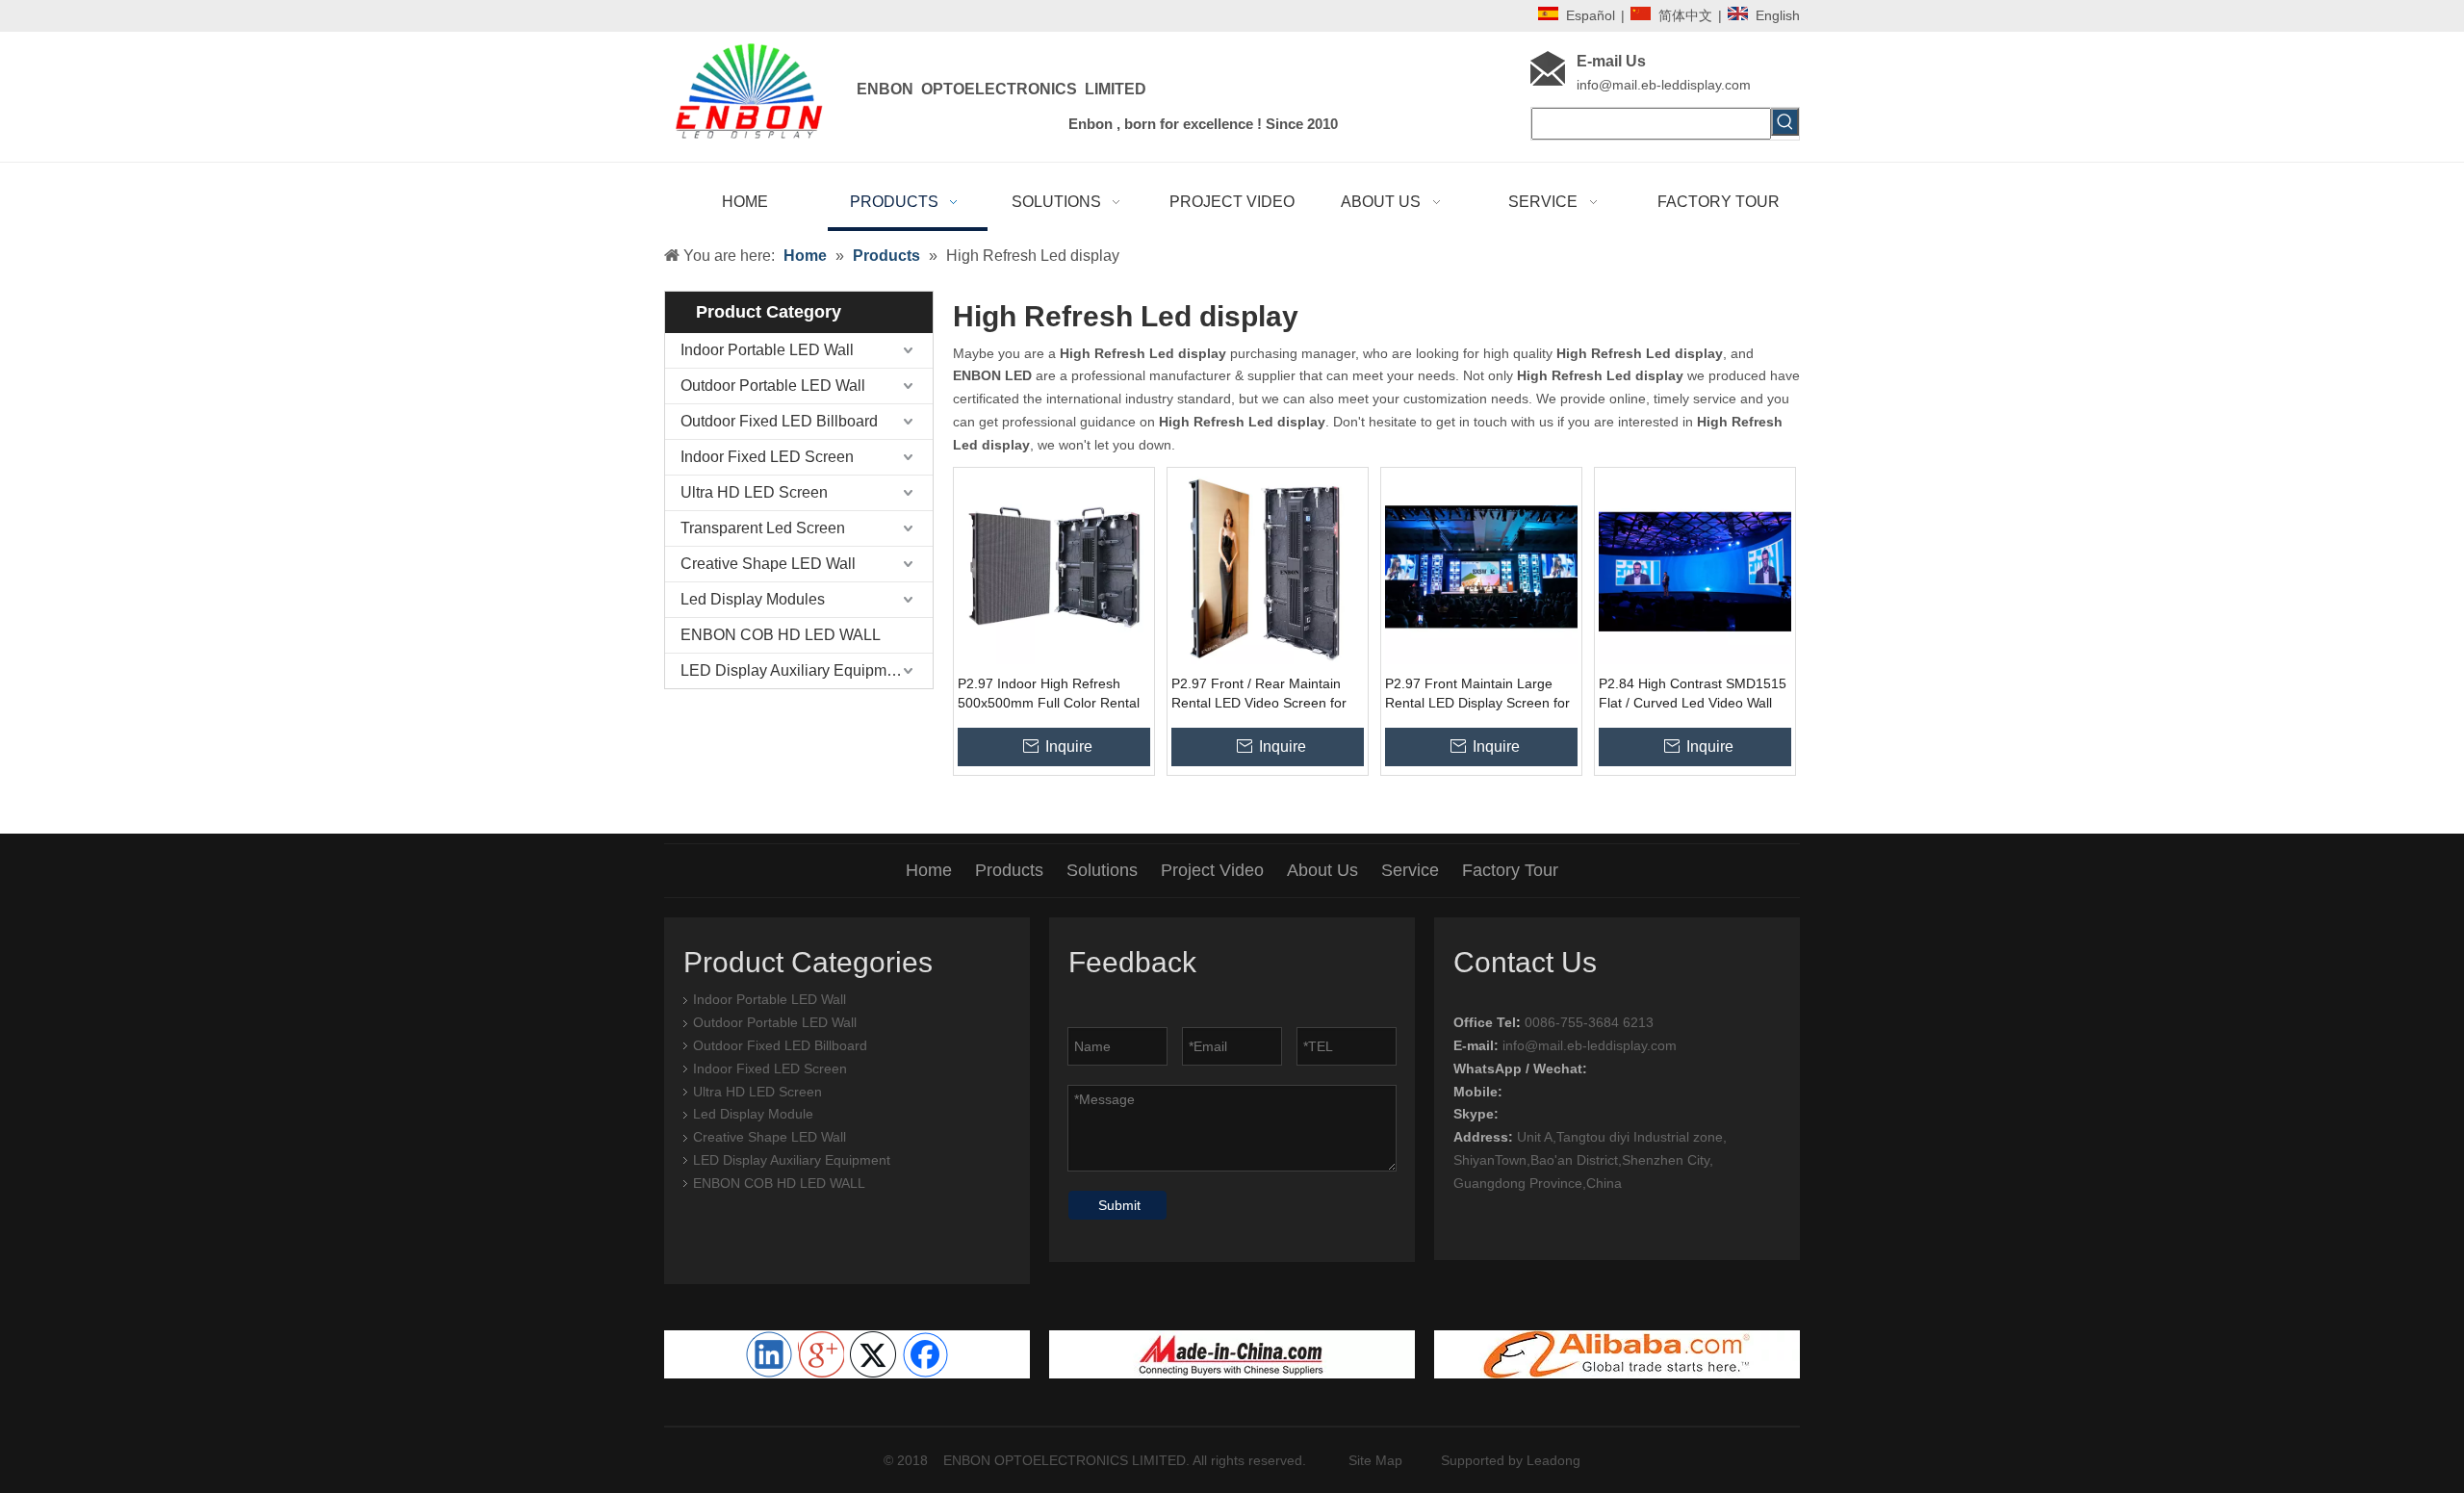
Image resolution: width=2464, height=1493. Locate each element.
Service (1410, 870)
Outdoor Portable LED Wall (773, 386)
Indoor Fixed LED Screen (767, 457)
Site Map (1375, 1460)
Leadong (1553, 1460)
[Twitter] (873, 1354)
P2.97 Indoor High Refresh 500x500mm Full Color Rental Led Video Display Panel (1049, 694)
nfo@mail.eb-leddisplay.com (1665, 85)
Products (1009, 870)
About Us (1322, 870)
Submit (1119, 1205)
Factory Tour (1510, 870)
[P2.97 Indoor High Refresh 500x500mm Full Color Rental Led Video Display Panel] (1054, 566)
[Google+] (821, 1354)
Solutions (1102, 870)
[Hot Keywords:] (1785, 122)
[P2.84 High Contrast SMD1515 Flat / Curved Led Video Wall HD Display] (1695, 566)
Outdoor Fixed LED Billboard (779, 421)
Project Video (1212, 870)
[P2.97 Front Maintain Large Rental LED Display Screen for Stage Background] (1481, 566)
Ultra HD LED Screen (754, 492)
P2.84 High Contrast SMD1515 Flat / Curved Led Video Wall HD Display (1693, 694)
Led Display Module (753, 1114)
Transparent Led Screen (763, 528)
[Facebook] (925, 1354)
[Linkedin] (769, 1354)
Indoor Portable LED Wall (767, 350)
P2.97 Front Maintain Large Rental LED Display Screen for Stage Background (1477, 694)
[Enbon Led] (1617, 1354)
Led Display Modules (753, 599)
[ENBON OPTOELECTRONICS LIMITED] (1232, 1354)
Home (929, 870)
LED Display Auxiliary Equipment (794, 670)
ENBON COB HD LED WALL (781, 635)
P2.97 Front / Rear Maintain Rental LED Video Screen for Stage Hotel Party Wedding (1259, 694)
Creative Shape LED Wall (768, 564)
